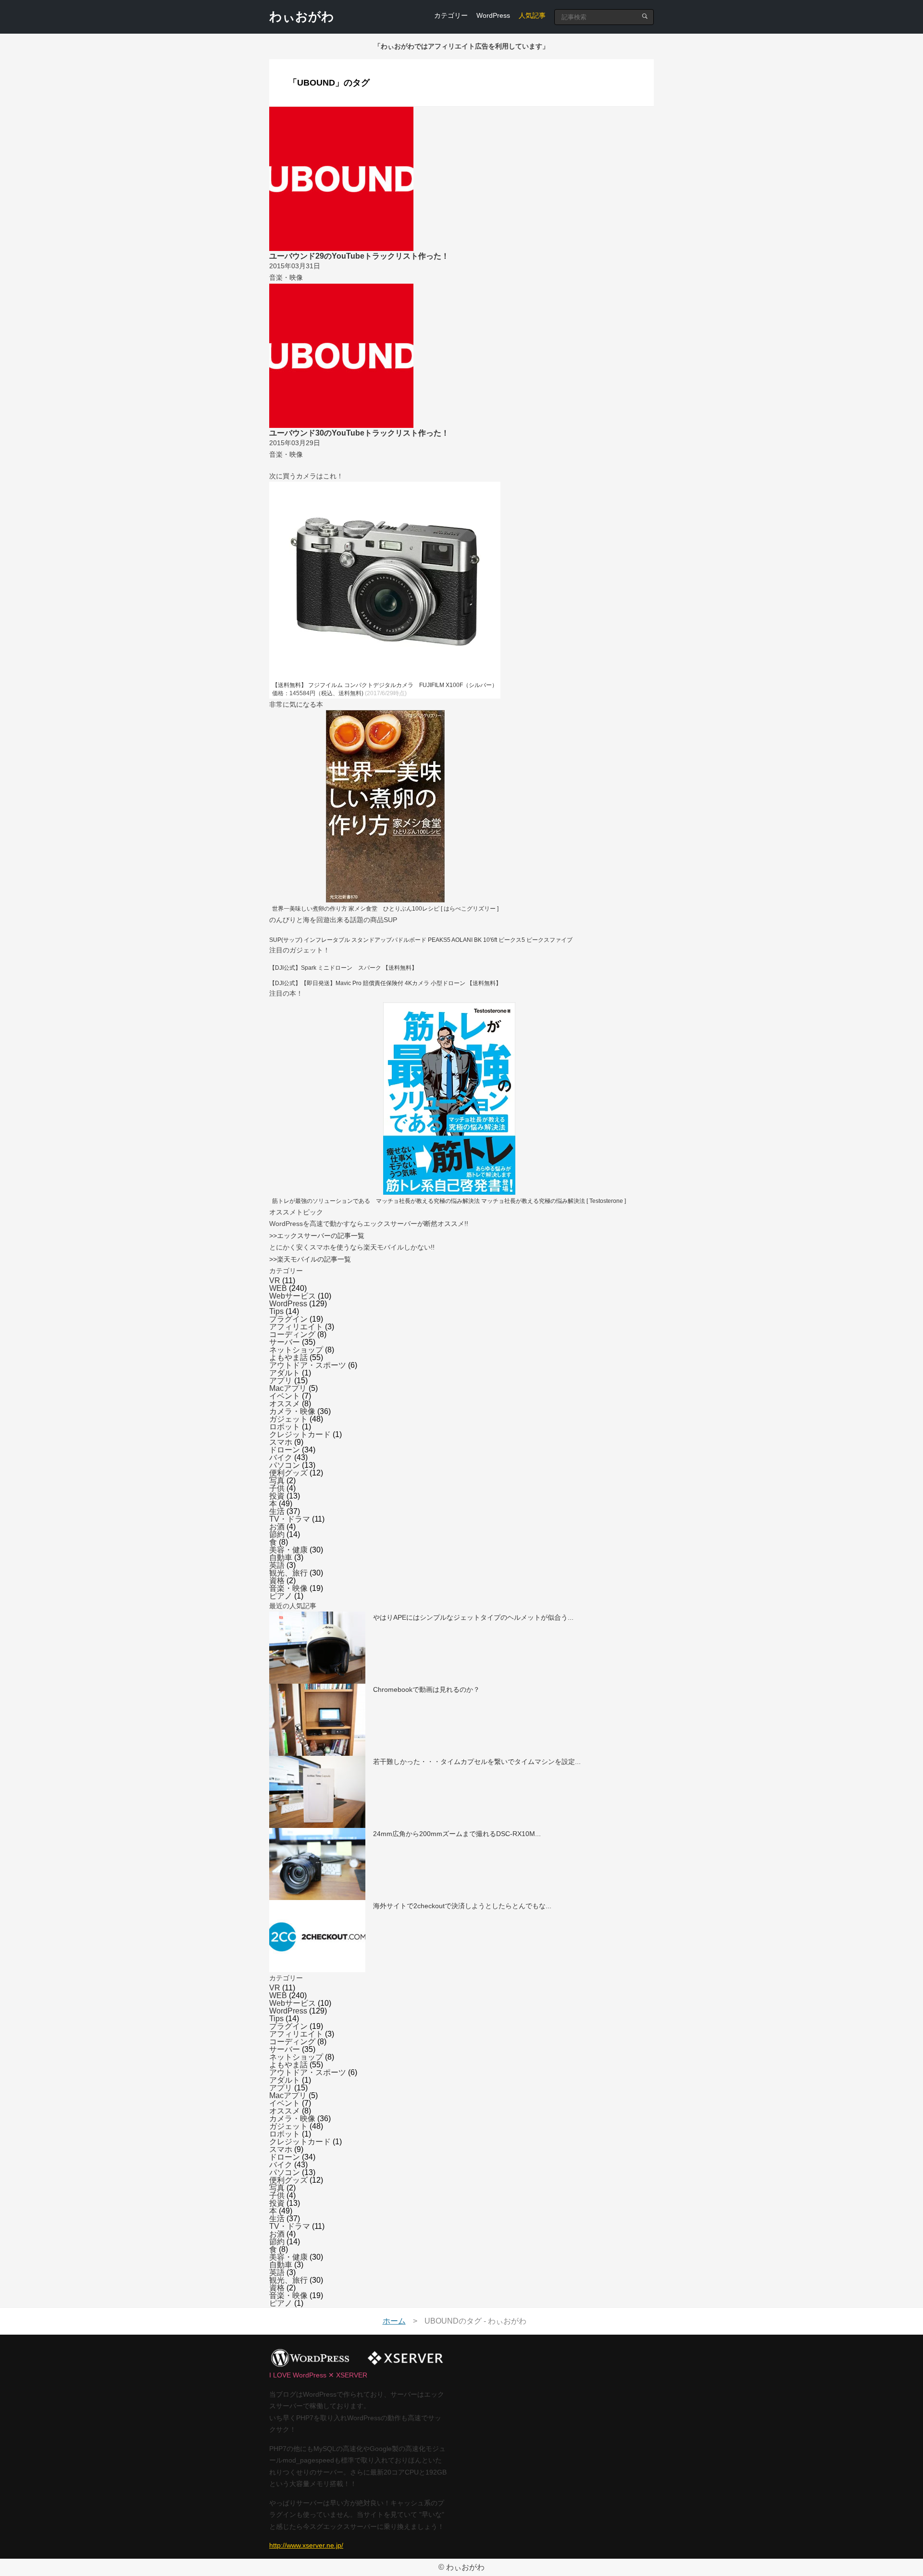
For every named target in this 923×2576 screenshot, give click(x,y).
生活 (277, 1511)
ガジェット (288, 1419)
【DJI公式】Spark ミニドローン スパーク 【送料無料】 (343, 968)
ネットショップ (296, 1350)
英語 (277, 1565)
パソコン (285, 1465)
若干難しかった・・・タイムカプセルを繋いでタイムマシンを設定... (477, 1762)
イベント (285, 1396)
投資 (277, 1496)
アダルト (285, 1373)
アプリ (281, 1381)
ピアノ (281, 1596)
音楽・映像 (288, 1588)
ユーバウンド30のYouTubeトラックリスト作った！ (359, 433)
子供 (277, 1488)
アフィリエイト (296, 1327)
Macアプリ (288, 1388)
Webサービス (293, 1296)
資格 (277, 1581)
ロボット (285, 1427)
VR (275, 1281)
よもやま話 (288, 1357)
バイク (281, 1457)
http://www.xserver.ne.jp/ (306, 2545)
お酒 (277, 1527)
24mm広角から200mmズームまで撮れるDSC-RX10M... (457, 1834)
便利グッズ (288, 1473)
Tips (276, 1311)
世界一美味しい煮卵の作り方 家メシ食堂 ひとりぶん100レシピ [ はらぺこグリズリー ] (385, 909)
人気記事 (532, 15)
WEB (278, 1288)
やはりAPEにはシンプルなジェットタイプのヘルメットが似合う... (473, 1617)
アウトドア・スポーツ (308, 1365)
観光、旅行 (288, 1573)
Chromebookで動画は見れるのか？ (426, 1689)
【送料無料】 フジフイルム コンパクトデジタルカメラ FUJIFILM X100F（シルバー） (385, 685)
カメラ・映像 (292, 1411)
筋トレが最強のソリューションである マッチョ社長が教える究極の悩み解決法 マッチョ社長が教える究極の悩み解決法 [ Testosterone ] (449, 1201)
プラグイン (288, 1319)
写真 (277, 1481)
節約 (277, 1534)
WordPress (493, 15)
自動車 (281, 1557)
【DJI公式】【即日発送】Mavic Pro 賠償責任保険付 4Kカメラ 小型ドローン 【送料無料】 (385, 983)
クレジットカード (300, 1434)
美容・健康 (288, 1550)
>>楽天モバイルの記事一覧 (310, 1259)
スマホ (281, 1442)
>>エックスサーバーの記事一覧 (317, 1236)
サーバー (285, 1342)
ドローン (285, 1450)
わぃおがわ (302, 16)
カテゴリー (451, 15)
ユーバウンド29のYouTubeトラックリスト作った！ (359, 256)
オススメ (285, 1404)
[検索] (645, 16)
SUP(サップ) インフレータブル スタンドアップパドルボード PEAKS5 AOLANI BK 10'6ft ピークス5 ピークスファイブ (421, 940)
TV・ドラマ (290, 1519)
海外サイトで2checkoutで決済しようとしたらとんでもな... (462, 1906)
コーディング (292, 1334)
